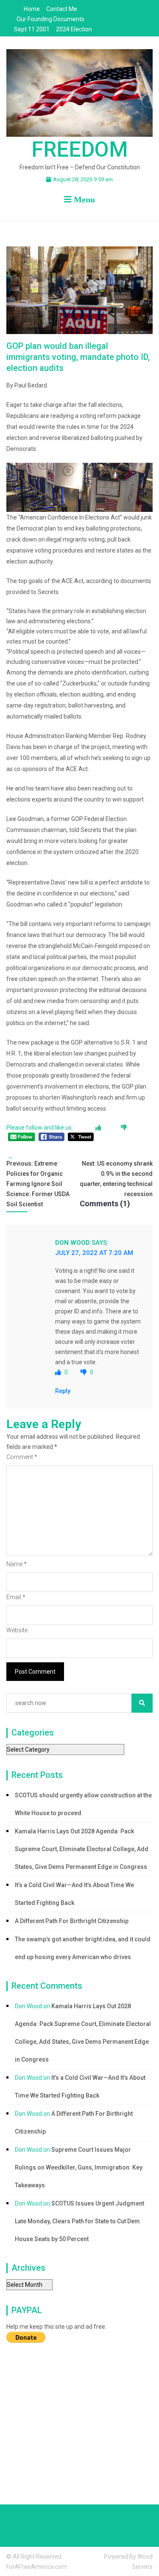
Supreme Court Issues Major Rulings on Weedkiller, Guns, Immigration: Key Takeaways (79, 2167)
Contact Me (62, 9)
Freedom (80, 149)
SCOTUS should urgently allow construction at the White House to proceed (83, 1804)
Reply (63, 1391)
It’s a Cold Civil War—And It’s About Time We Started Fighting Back (74, 1894)
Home (32, 9)
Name (17, 1564)
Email (16, 1597)
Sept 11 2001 (32, 29)
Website (17, 1630)
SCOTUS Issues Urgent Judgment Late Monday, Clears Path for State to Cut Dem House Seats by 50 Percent (79, 2221)
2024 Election (74, 29)
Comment (22, 1457)
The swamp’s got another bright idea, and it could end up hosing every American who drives (83, 1948)
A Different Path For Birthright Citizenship (72, 1921)
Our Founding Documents (50, 19)
